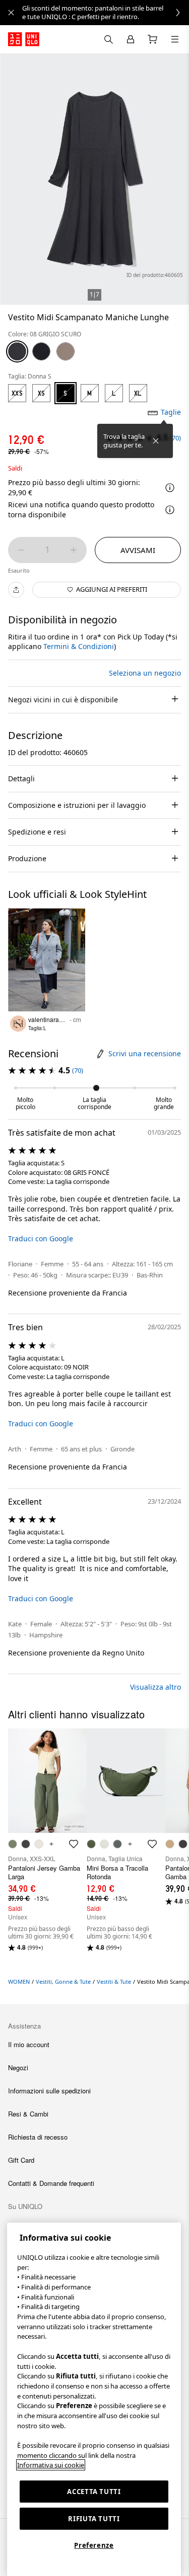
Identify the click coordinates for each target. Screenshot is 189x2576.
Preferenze (94, 2545)
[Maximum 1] (74, 550)
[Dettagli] (170, 510)
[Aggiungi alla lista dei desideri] (74, 919)
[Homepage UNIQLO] (24, 39)
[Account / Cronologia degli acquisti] (131, 39)
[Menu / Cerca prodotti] (175, 39)
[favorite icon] (74, 1844)
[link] (106, 13)
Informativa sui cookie (51, 2465)
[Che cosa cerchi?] (108, 39)
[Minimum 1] (21, 550)
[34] (66, 351)
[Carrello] (153, 39)
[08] (17, 351)
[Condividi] (16, 590)
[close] (11, 13)
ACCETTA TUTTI (94, 2492)
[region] (94, 2399)
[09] (41, 351)
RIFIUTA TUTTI (94, 2519)
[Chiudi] (156, 441)
